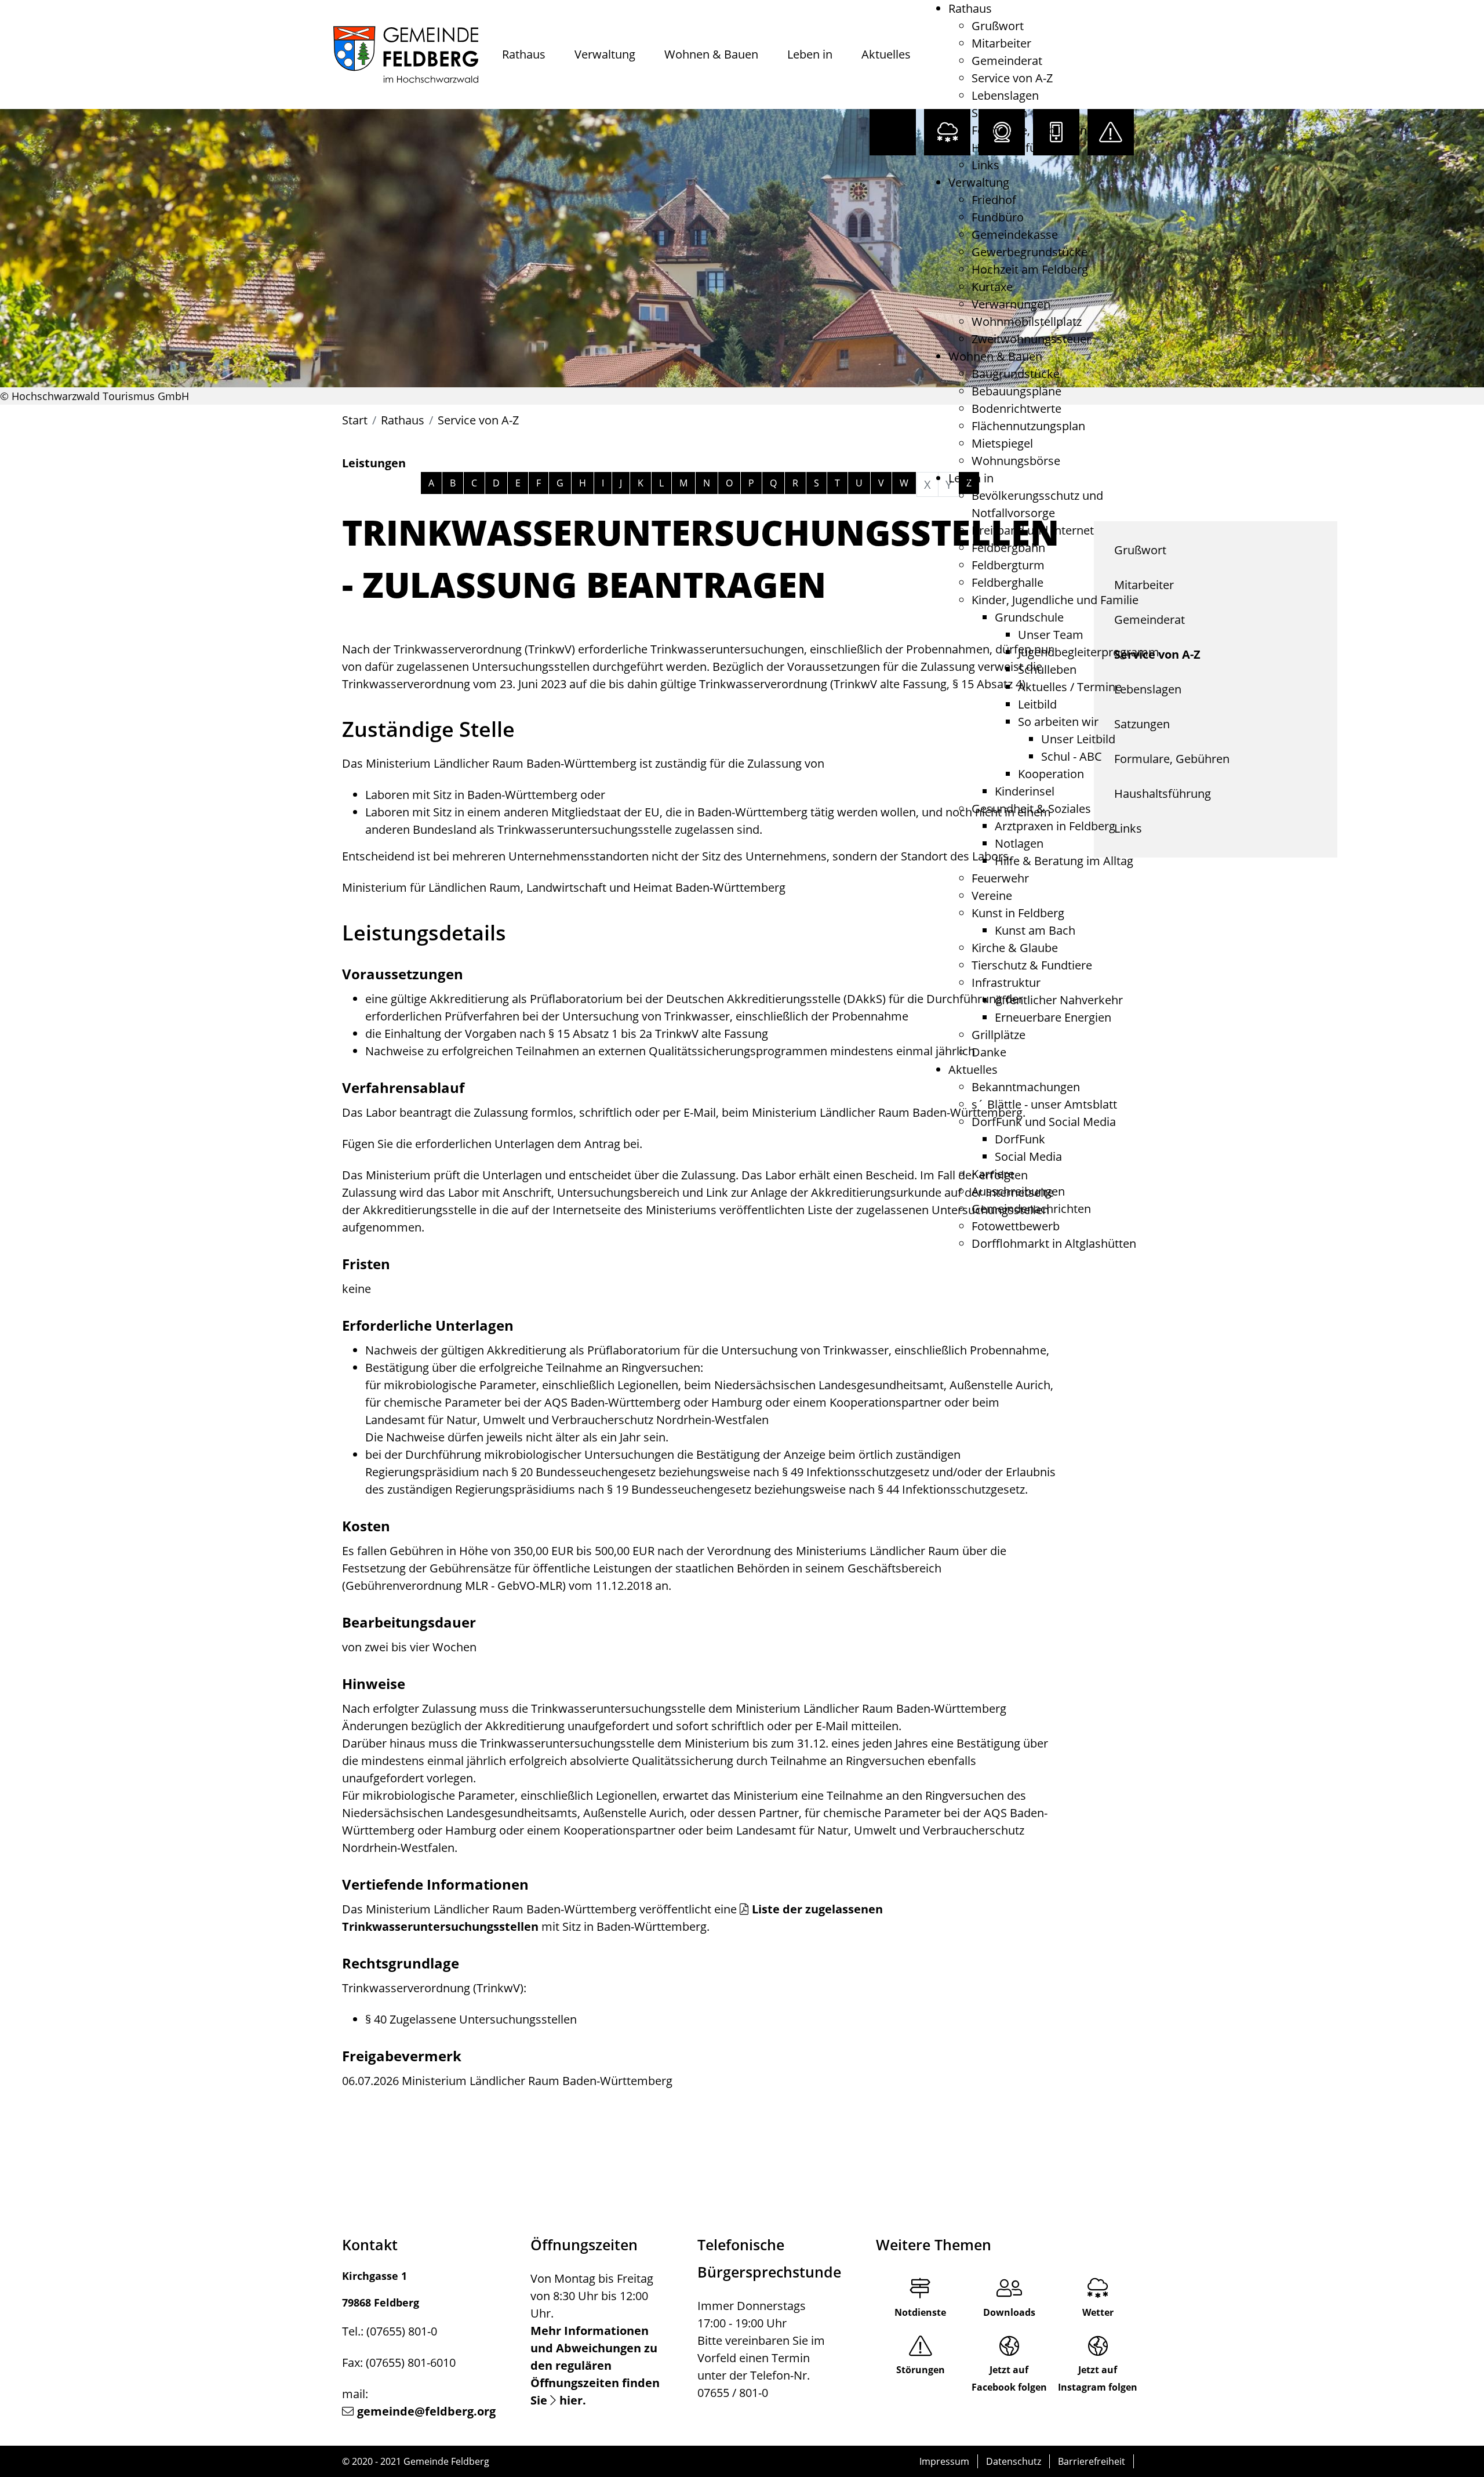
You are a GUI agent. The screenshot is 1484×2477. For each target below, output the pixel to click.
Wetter (1098, 2312)
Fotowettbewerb (1016, 1226)
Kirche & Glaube (1015, 948)
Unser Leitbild (1078, 739)
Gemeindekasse (1015, 235)
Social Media (1028, 1156)
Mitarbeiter (1001, 43)
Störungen (921, 2370)
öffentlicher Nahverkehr (1059, 1000)
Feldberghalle (1007, 582)
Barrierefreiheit (1092, 2461)
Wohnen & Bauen (711, 54)
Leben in (810, 54)
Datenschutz (1014, 2461)
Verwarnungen (1011, 304)
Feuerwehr (1000, 878)
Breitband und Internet (1033, 530)
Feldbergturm (1008, 565)
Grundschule (1029, 617)
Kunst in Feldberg (1018, 913)
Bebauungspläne (1016, 391)
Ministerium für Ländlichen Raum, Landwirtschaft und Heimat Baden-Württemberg (564, 887)
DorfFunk (1020, 1139)
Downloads (1009, 2312)
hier (571, 2400)
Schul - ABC (1072, 756)
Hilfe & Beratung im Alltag (1064, 861)
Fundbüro (998, 217)
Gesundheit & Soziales (1031, 809)
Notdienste (920, 2312)
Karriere (993, 1174)
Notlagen (1019, 843)
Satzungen (999, 113)
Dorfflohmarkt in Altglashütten (1054, 1243)
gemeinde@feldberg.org (426, 2411)
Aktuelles (886, 54)
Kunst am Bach (1035, 930)
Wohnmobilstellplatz (1027, 322)
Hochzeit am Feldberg (1030, 269)
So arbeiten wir (1058, 722)
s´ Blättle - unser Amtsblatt (1044, 1104)
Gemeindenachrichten (1031, 1209)
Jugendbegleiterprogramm (1089, 652)
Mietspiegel (1002, 443)
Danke (989, 1052)
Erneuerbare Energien (1053, 1017)
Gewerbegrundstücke (1030, 252)
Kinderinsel (1025, 791)
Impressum (944, 2461)
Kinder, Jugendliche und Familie (1055, 600)
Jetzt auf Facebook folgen (1009, 2378)
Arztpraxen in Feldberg (1055, 826)
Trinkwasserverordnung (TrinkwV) (433, 1988)
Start (355, 420)
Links (985, 165)
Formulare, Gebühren (1029, 130)
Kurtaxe (992, 287)
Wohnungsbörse (1016, 461)
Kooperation (1051, 774)
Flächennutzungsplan (1028, 426)
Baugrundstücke (1016, 374)
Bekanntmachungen (1026, 1087)
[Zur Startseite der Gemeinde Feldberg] (406, 55)
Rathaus (524, 54)
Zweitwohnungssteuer (1031, 339)
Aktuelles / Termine (1070, 687)
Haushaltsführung (1020, 148)
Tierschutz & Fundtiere (1032, 965)
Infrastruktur (1006, 983)
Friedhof (994, 200)
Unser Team (1051, 635)
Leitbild (1037, 704)
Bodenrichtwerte (1016, 408)
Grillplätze (999, 1035)
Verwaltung (605, 54)
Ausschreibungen (1018, 1191)
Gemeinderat (1007, 61)
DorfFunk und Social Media (1044, 1122)
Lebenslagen (1005, 95)
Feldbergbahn (1008, 548)
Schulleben (1047, 669)
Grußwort (998, 26)
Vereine (992, 896)
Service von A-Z (1012, 78)
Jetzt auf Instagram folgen (1098, 2378)
